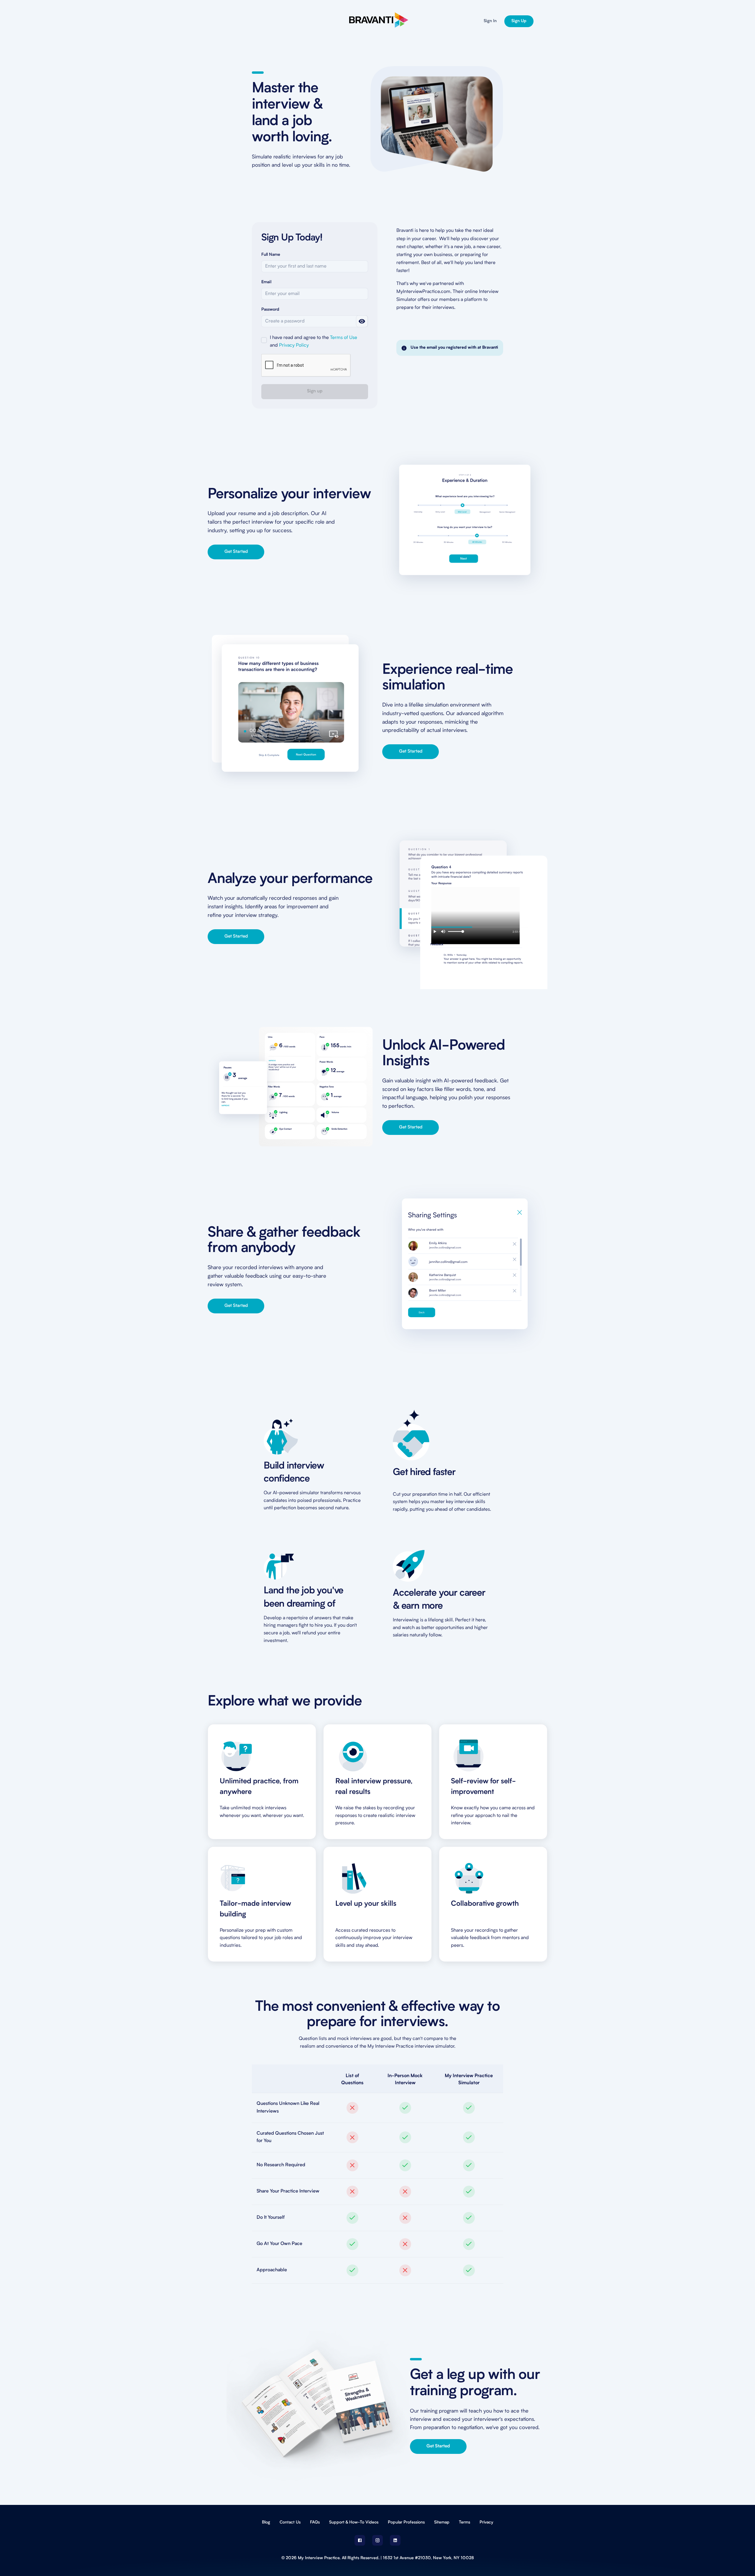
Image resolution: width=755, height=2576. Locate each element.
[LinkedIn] (395, 2540)
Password (270, 310)
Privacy (486, 2522)
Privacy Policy (294, 345)
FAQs (315, 2522)
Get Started (236, 552)
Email (266, 282)
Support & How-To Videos (354, 2522)
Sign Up (519, 21)
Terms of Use (344, 338)
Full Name (271, 255)
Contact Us (290, 2522)
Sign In (490, 21)
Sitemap (442, 2522)
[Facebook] (360, 2540)
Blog (266, 2522)
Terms (465, 2522)
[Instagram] (377, 2540)
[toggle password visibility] (362, 321)
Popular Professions (406, 2522)
